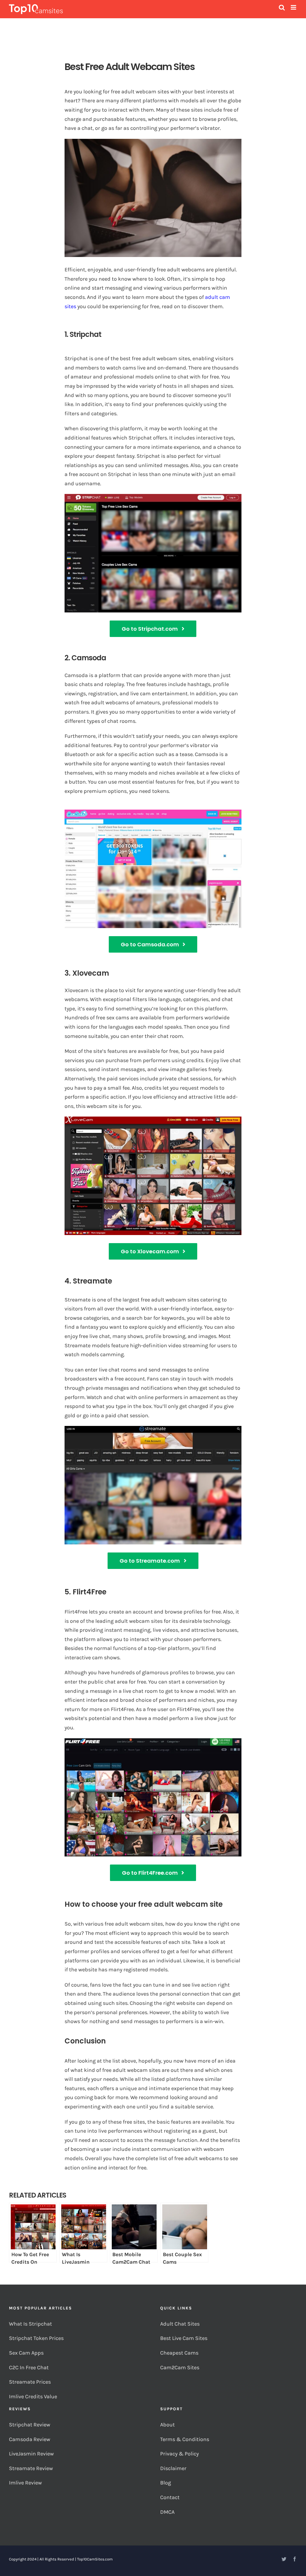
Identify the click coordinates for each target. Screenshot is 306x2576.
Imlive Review (25, 2483)
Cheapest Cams (180, 2353)
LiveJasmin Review (31, 2454)
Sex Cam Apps (26, 2353)
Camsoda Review (30, 2439)
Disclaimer (174, 2468)
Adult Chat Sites (180, 2324)
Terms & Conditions (185, 2439)
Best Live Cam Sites (184, 2338)
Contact (170, 2497)
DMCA (167, 2512)
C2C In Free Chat (29, 2367)
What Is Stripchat (30, 2324)
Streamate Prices (30, 2382)
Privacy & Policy (180, 2454)
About (167, 2425)
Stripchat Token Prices (37, 2338)
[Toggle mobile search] (282, 7)
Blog (166, 2483)
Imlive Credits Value (33, 2396)
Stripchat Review (30, 2425)
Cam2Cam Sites (180, 2367)
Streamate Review (31, 2468)
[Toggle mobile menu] (294, 7)
